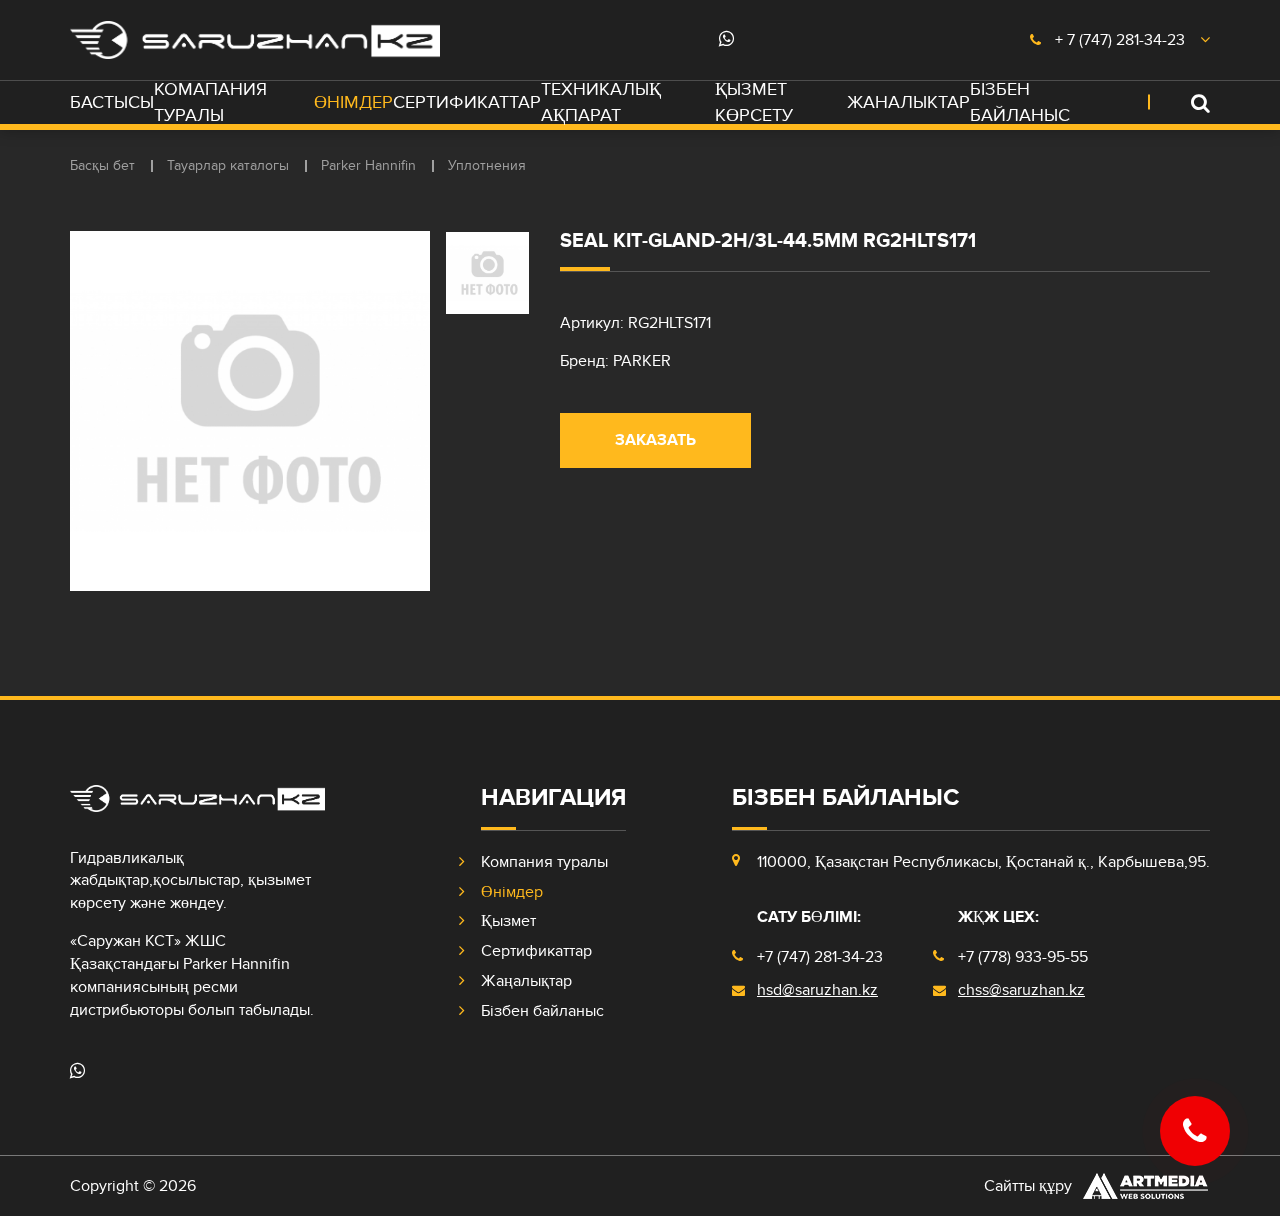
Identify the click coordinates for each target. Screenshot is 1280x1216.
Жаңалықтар (526, 981)
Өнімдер (353, 102)
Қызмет (508, 921)
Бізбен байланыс (1020, 102)
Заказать (655, 440)
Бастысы (112, 102)
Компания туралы (544, 862)
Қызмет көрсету (754, 102)
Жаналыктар (908, 102)
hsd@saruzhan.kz (817, 990)
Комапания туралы (210, 102)
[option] (250, 411)
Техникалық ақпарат (601, 102)
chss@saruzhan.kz (1021, 990)
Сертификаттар (467, 102)
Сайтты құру (1028, 1186)
